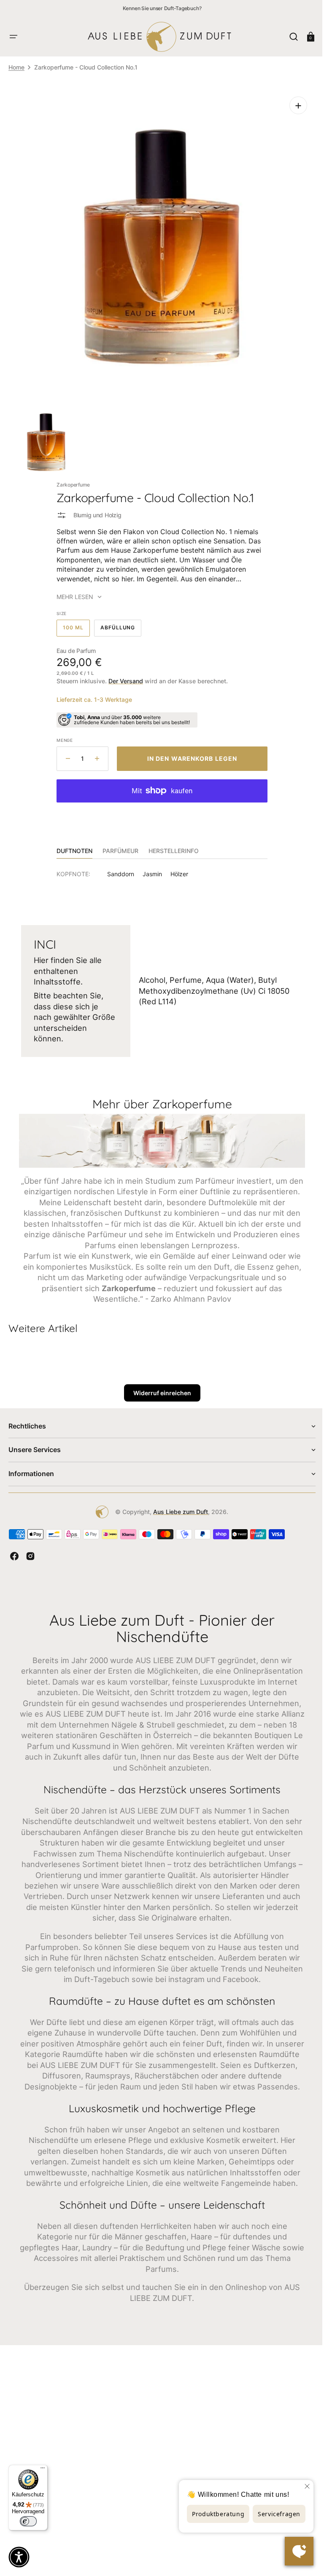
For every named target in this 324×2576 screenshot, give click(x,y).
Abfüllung (118, 624)
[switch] (28, 2521)
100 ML (73, 624)
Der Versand (123, 675)
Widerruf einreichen (159, 1396)
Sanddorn (118, 868)
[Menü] (43, 2470)
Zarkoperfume (70, 478)
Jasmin (149, 868)
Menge (62, 734)
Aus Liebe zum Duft (178, 1515)
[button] (13, 37)
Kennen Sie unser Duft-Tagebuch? (162, 8)
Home (16, 67)
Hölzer (176, 868)
